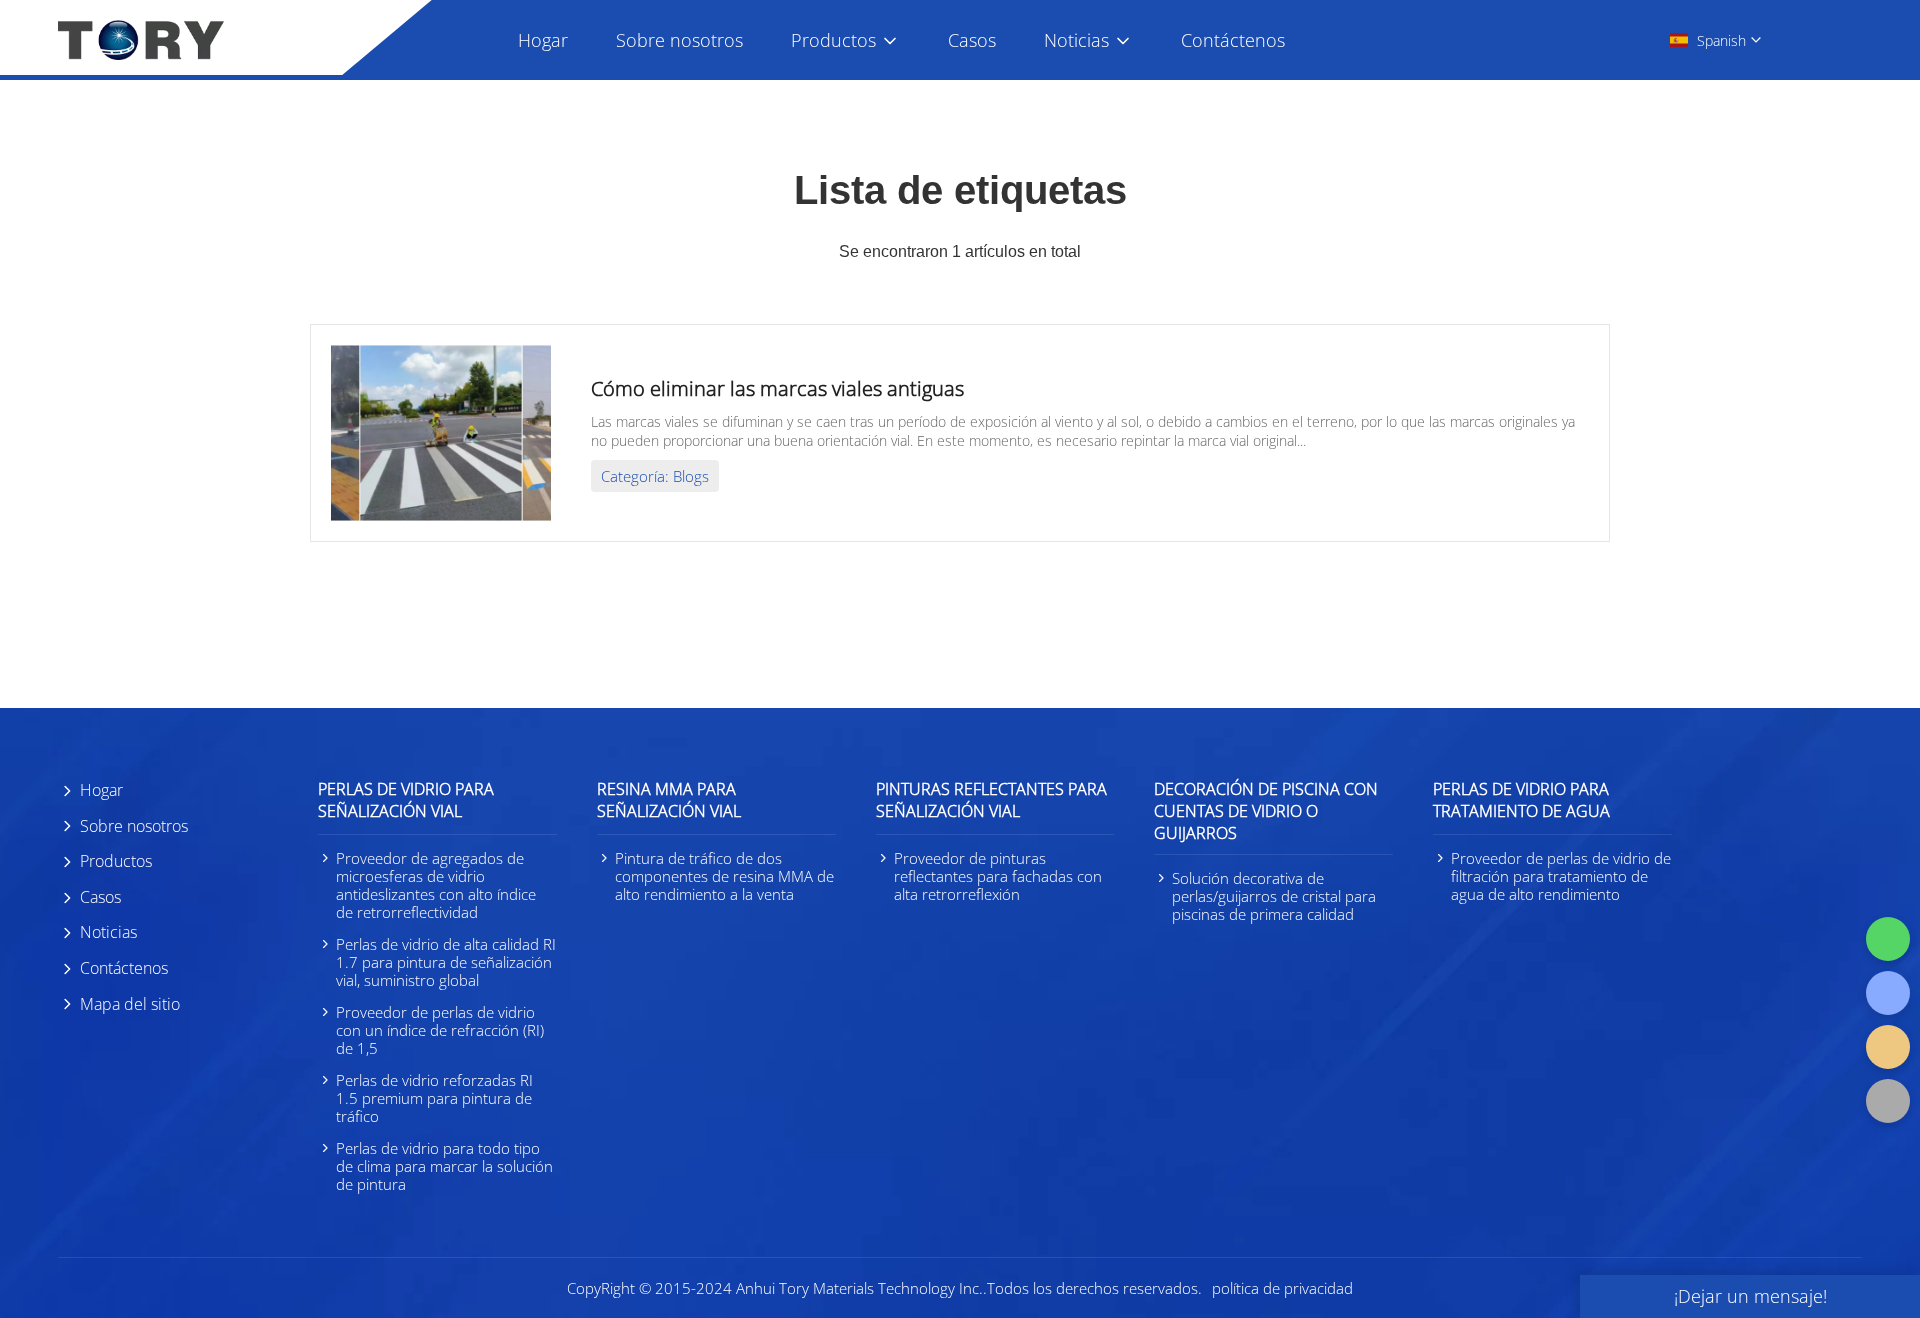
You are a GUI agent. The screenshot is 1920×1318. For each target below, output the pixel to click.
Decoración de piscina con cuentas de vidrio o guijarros (1266, 811)
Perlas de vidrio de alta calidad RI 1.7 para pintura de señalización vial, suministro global (446, 962)
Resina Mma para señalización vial (669, 800)
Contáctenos (1233, 40)
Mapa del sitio (130, 1004)
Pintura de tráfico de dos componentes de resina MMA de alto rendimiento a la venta (724, 876)
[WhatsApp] (1888, 939)
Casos (972, 40)
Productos (833, 40)
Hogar (543, 40)
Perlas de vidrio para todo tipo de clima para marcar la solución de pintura (444, 1166)
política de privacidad (1282, 1288)
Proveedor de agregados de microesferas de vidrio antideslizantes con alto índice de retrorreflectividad (436, 885)
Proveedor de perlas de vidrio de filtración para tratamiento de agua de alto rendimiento (1561, 876)
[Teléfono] (1888, 993)
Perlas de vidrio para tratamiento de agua (1521, 800)
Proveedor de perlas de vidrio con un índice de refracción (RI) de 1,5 (440, 1030)
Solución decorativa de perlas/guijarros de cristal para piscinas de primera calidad (1274, 896)
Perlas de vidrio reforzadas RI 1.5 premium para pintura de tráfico (434, 1098)
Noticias (1076, 40)
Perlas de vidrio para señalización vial (406, 800)
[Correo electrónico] (1888, 1047)
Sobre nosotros (679, 40)
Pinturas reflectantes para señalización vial (991, 800)
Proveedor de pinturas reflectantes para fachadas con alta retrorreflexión (998, 876)
